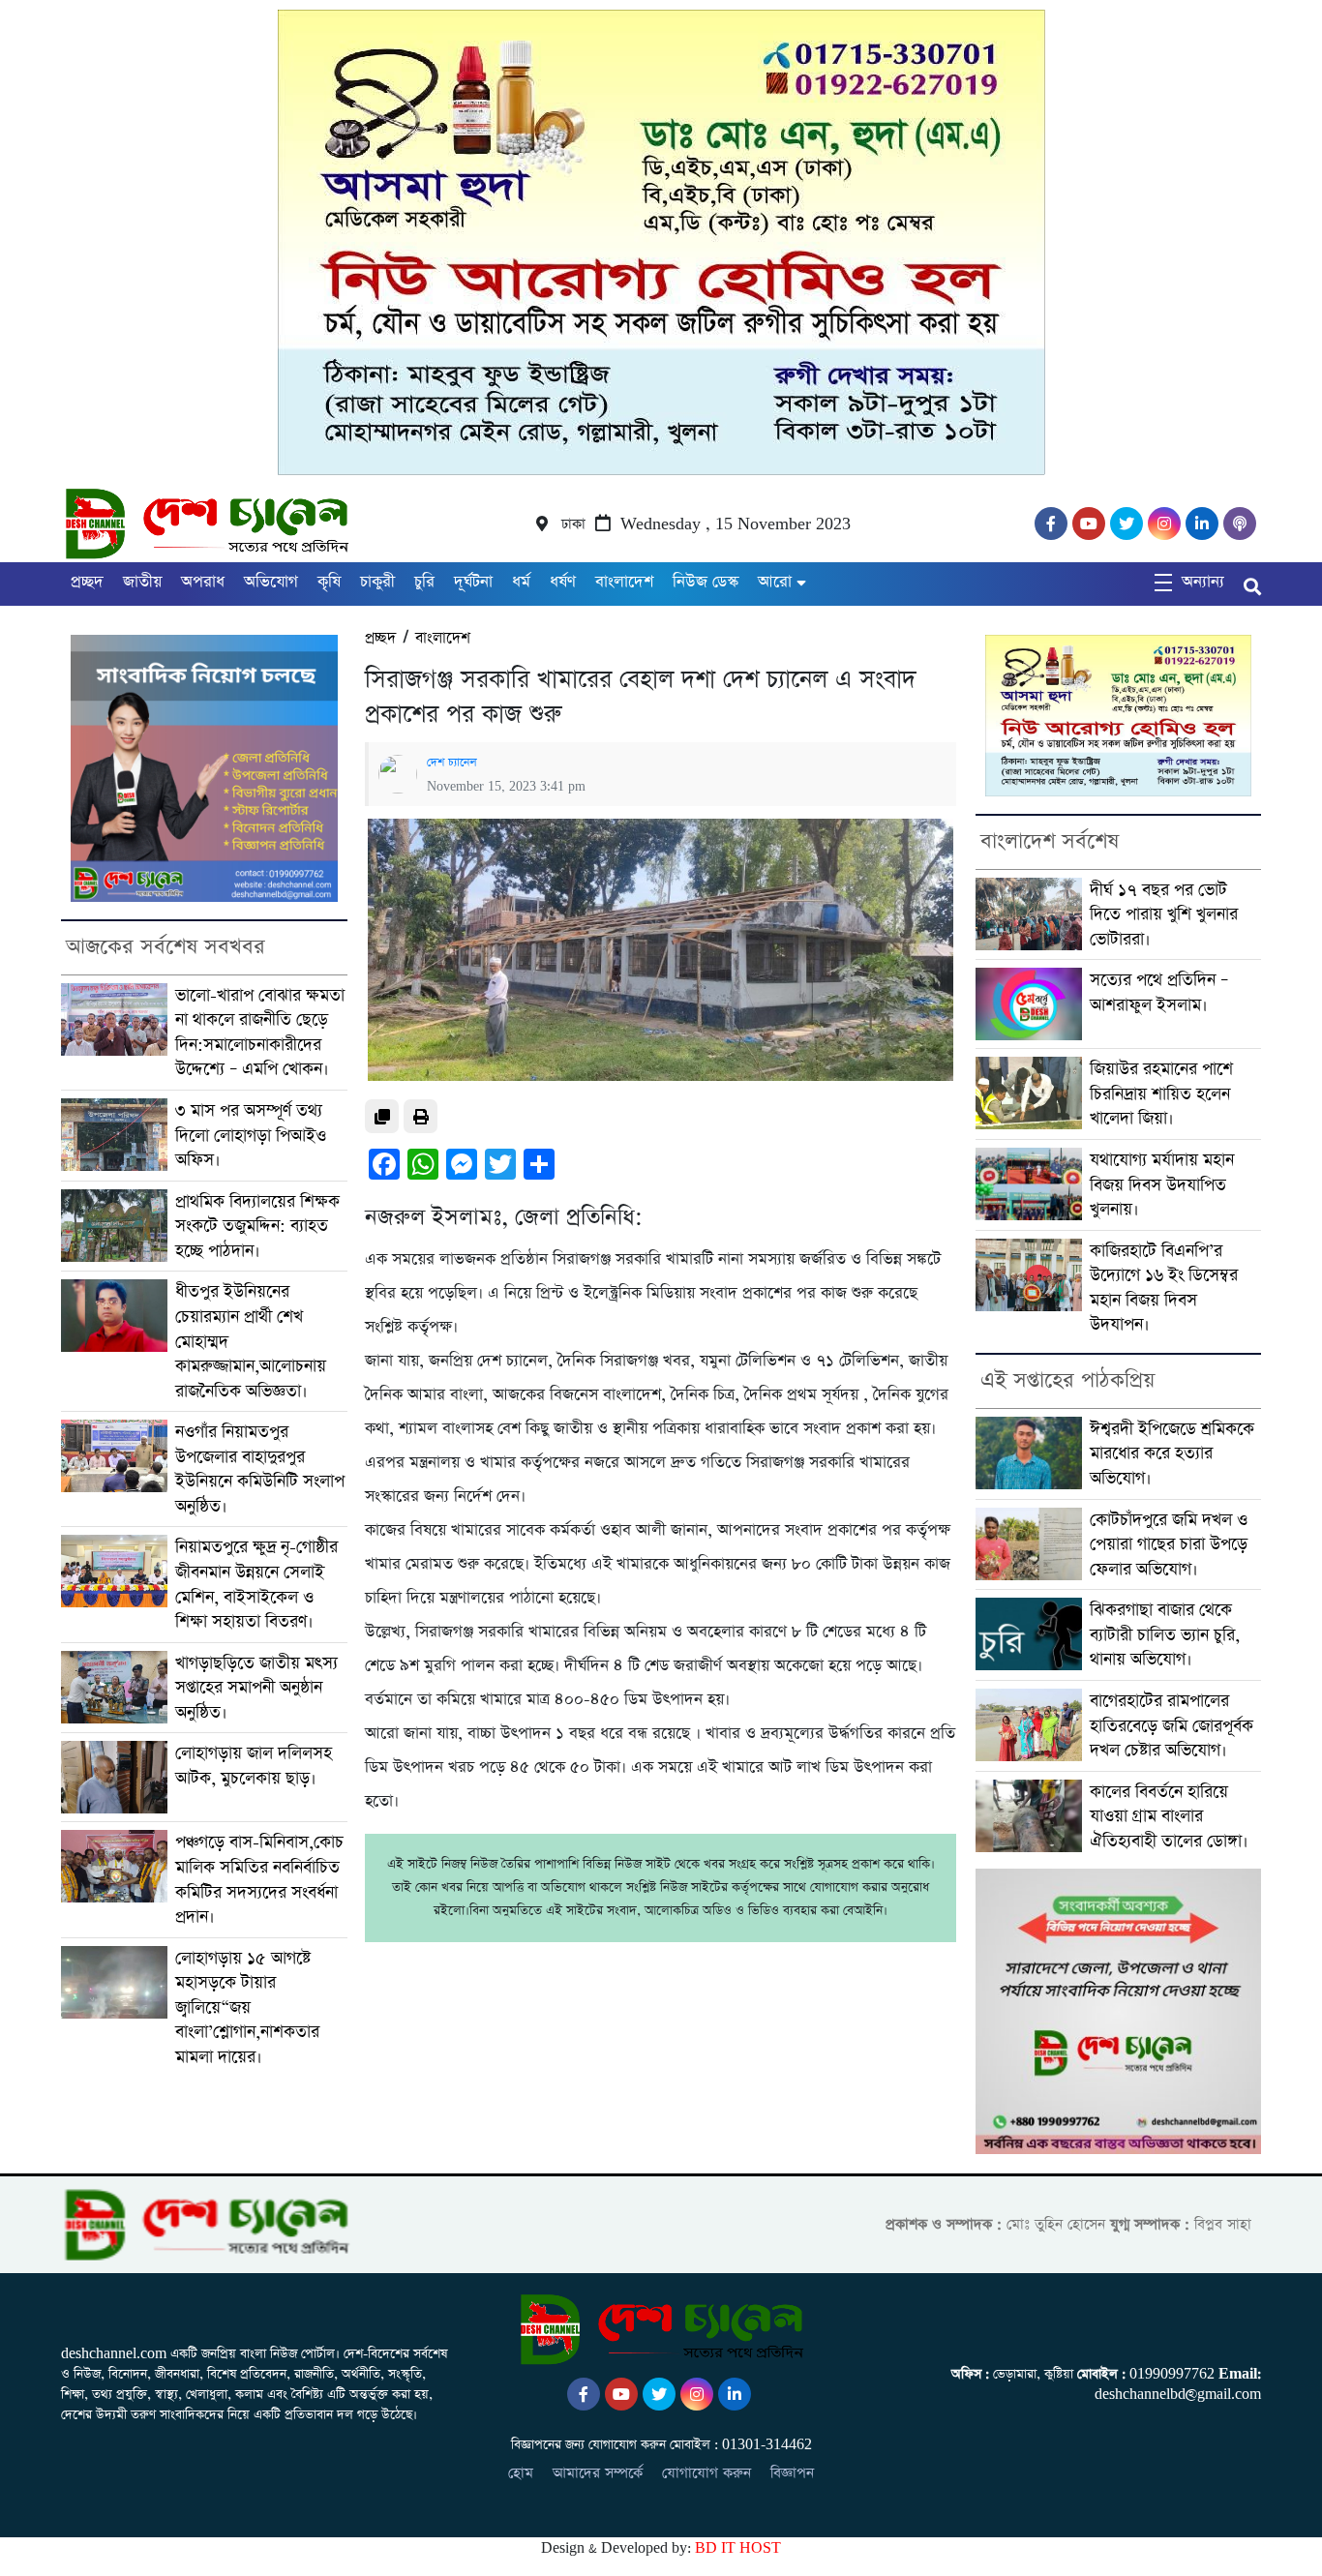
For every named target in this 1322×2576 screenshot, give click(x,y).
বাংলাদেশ (624, 582)
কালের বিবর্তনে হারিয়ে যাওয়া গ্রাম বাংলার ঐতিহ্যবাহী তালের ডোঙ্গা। (1169, 1816)
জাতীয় (142, 582)
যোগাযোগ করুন (706, 2473)
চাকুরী (377, 582)
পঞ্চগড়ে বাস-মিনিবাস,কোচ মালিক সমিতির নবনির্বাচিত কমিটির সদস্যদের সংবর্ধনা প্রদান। (259, 1879)
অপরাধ (203, 582)
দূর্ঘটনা (473, 582)
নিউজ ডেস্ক (706, 582)
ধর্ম (521, 582)
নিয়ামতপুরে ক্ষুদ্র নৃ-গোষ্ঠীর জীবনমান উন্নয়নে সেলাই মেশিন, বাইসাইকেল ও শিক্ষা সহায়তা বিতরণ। (256, 1584)
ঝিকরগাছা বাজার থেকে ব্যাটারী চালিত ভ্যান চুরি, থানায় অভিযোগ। (1165, 1634)
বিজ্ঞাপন (792, 2473)
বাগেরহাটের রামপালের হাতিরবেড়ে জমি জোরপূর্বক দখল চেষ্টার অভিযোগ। (1172, 1725)
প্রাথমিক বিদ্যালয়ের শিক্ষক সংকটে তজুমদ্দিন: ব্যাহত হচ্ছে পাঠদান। (257, 1226)
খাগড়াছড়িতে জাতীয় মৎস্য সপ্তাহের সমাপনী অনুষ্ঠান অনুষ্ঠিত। (256, 1688)
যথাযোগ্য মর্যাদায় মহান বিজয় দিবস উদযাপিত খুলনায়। (1162, 1184)
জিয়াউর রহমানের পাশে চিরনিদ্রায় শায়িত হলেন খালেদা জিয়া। (1161, 1093)
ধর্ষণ (563, 582)
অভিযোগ (271, 582)
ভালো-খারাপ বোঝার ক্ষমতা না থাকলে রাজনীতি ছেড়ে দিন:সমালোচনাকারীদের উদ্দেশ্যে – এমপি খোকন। (260, 1033)
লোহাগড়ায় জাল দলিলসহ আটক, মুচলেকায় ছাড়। (254, 1766)
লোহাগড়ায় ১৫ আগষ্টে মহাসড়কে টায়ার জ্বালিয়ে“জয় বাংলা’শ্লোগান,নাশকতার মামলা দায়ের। (247, 2007)
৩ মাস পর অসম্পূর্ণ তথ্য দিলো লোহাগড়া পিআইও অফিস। (251, 1135)
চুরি (424, 582)
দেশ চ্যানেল (452, 763)
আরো (775, 582)
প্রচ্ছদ (87, 582)
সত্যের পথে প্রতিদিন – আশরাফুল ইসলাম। (1159, 992)
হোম (521, 2473)
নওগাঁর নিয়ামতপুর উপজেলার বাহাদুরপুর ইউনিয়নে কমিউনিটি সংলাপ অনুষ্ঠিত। (260, 1469)
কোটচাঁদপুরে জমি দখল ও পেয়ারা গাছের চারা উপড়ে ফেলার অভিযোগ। (1169, 1544)
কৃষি (329, 582)
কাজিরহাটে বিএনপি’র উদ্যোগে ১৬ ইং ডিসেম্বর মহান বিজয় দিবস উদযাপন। (1164, 1288)
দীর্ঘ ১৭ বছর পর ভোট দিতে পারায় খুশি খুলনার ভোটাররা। (1164, 914)
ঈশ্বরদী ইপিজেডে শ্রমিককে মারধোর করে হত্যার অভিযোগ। (1172, 1453)
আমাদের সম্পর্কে (598, 2473)
